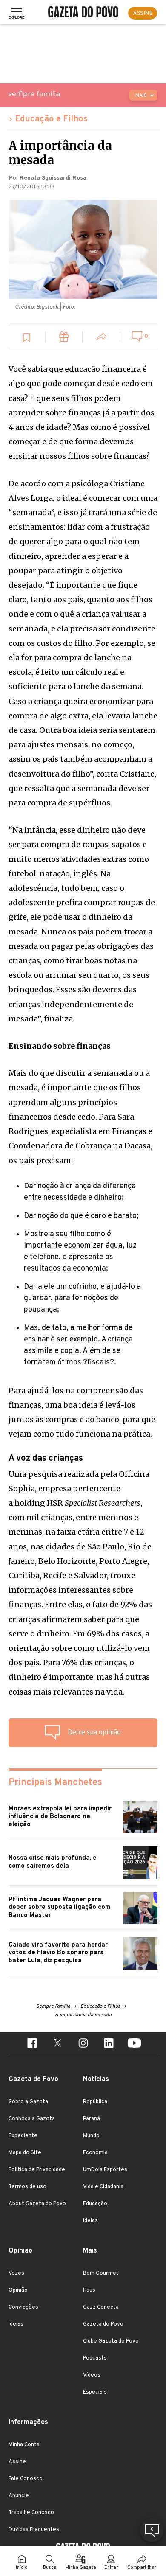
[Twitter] (57, 2044)
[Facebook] (32, 2044)
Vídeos (92, 2375)
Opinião (18, 2290)
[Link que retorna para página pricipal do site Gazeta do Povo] (83, 13)
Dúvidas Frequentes (34, 2530)
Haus (89, 2290)
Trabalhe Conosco (31, 2513)
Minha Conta (24, 2445)
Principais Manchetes (55, 1783)
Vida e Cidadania (103, 2187)
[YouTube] (134, 2044)
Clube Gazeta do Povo (111, 2341)
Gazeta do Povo (103, 2324)
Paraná (92, 2119)
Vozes (16, 2273)
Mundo (91, 2136)
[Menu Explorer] (16, 13)
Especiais (95, 2392)
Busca (50, 2568)
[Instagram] (83, 2044)
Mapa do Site (25, 2153)
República (95, 2102)
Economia (95, 2153)
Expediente (23, 2136)
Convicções (23, 2307)
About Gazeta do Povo (37, 2204)
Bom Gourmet (101, 2273)
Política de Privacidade (37, 2170)
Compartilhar (142, 2568)
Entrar (111, 2568)
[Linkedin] (109, 2044)
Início (22, 2568)
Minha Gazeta (81, 2568)
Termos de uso (27, 2187)
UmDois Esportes (105, 2170)
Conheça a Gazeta (32, 2119)
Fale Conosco (26, 2479)
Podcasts (95, 2358)
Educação (95, 2204)
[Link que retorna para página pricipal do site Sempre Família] (56, 94)
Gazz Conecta (101, 2307)
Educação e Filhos (51, 119)
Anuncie (19, 2496)
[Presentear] (64, 338)
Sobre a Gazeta (28, 2102)
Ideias (90, 2221)
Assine (17, 2462)
